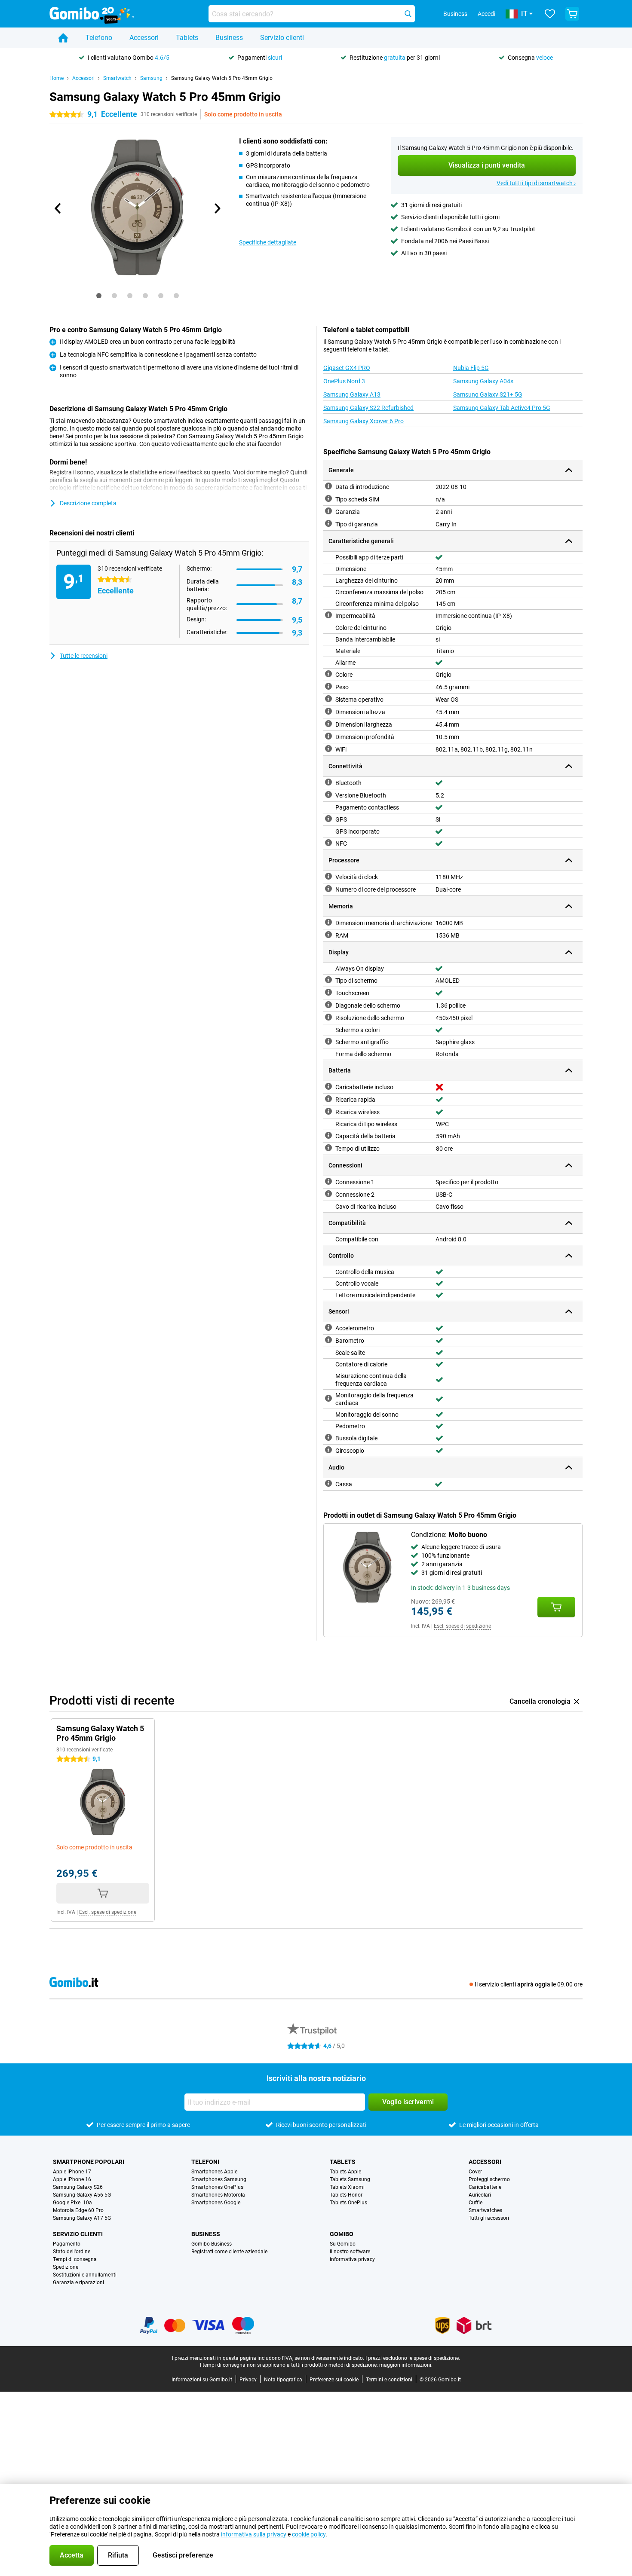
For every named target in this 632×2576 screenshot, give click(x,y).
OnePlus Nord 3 (344, 381)
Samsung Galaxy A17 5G (82, 2218)
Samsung (151, 78)
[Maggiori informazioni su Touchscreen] (328, 992)
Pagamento (67, 2244)
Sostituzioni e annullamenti (85, 2275)
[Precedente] (58, 208)
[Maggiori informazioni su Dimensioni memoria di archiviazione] (328, 922)
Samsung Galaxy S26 (78, 2187)
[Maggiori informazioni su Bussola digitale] (328, 1437)
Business (229, 38)
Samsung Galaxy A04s (483, 381)
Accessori (144, 38)
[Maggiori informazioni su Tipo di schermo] (328, 980)
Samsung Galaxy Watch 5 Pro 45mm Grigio (222, 78)
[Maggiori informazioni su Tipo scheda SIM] (328, 498)
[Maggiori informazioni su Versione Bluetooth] (328, 794)
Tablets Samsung (350, 2179)
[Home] (63, 38)
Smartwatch (117, 78)
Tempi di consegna (75, 2259)
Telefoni (205, 2162)
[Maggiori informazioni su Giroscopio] (328, 1450)
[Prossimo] (217, 208)
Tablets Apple (345, 2172)
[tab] (99, 296)
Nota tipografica (283, 2380)
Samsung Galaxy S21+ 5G (488, 394)
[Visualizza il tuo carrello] (572, 14)
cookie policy (309, 2534)
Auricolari (480, 2195)
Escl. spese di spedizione (462, 1626)
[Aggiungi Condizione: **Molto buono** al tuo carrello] (556, 1607)
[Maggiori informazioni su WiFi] (328, 749)
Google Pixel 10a (72, 2203)
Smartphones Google (216, 2203)
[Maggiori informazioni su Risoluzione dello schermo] (328, 1017)
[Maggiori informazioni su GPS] (328, 819)
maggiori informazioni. (406, 2365)
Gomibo (342, 2234)
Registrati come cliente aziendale (229, 2252)
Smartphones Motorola (218, 2195)
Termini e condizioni (389, 2380)
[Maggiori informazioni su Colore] (328, 674)
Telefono (99, 38)
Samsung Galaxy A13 (352, 394)
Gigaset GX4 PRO (347, 368)
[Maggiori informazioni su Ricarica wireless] (328, 1111)
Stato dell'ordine (72, 2252)
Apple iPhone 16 (72, 2179)
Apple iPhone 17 (72, 2172)
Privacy (248, 2380)
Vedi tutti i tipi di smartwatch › (536, 183)
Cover (475, 2172)
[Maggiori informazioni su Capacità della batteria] (328, 1135)
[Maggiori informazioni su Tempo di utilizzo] (328, 1148)
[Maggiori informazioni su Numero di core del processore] (328, 889)
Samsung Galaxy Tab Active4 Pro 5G (502, 408)
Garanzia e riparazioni (78, 2283)
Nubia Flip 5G (471, 368)
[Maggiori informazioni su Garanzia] (328, 511)
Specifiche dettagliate (268, 242)
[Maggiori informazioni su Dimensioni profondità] (328, 736)
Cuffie (476, 2203)
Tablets (187, 38)
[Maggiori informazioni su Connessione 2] (328, 1194)
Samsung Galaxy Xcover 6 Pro (364, 421)
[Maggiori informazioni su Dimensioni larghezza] (328, 724)
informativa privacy (352, 2259)
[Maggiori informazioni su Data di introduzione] (328, 486)
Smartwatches (485, 2210)
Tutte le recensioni (84, 656)
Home (57, 78)
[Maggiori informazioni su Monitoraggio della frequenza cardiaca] (328, 1398)
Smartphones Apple (214, 2172)
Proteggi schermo (489, 2179)
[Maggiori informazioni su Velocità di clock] (328, 876)
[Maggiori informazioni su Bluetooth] (328, 782)
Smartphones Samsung (219, 2179)
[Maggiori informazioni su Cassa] (328, 1483)
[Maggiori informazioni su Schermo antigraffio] (328, 1041)
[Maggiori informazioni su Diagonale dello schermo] (328, 1005)
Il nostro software (350, 2252)
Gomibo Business (212, 2244)
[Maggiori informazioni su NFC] (328, 843)
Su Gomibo (343, 2244)
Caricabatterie (485, 2187)
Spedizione (66, 2267)
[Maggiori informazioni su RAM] (328, 935)
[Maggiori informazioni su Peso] (328, 686)
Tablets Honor (346, 2195)
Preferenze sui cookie (334, 2380)
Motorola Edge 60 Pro (78, 2210)
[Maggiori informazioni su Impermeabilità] (328, 615)
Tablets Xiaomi (347, 2187)
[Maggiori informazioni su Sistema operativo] (328, 699)
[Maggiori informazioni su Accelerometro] (328, 1327)
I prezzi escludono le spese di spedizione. (413, 2358)
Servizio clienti (282, 38)
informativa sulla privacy (254, 2534)
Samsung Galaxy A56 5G (82, 2195)
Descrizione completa (88, 503)
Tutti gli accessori (489, 2218)
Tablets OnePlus (348, 2203)
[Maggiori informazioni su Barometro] (328, 1340)
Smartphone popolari (89, 2162)
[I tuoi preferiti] (550, 14)
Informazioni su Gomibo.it (202, 2380)
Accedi (486, 14)
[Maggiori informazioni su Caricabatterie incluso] (328, 1086)
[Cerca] (408, 14)
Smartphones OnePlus (217, 2187)
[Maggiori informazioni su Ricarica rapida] (328, 1099)
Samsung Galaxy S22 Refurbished (368, 408)
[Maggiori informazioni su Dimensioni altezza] (328, 711)
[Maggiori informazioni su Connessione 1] (328, 1181)
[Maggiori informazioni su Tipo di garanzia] (328, 523)
